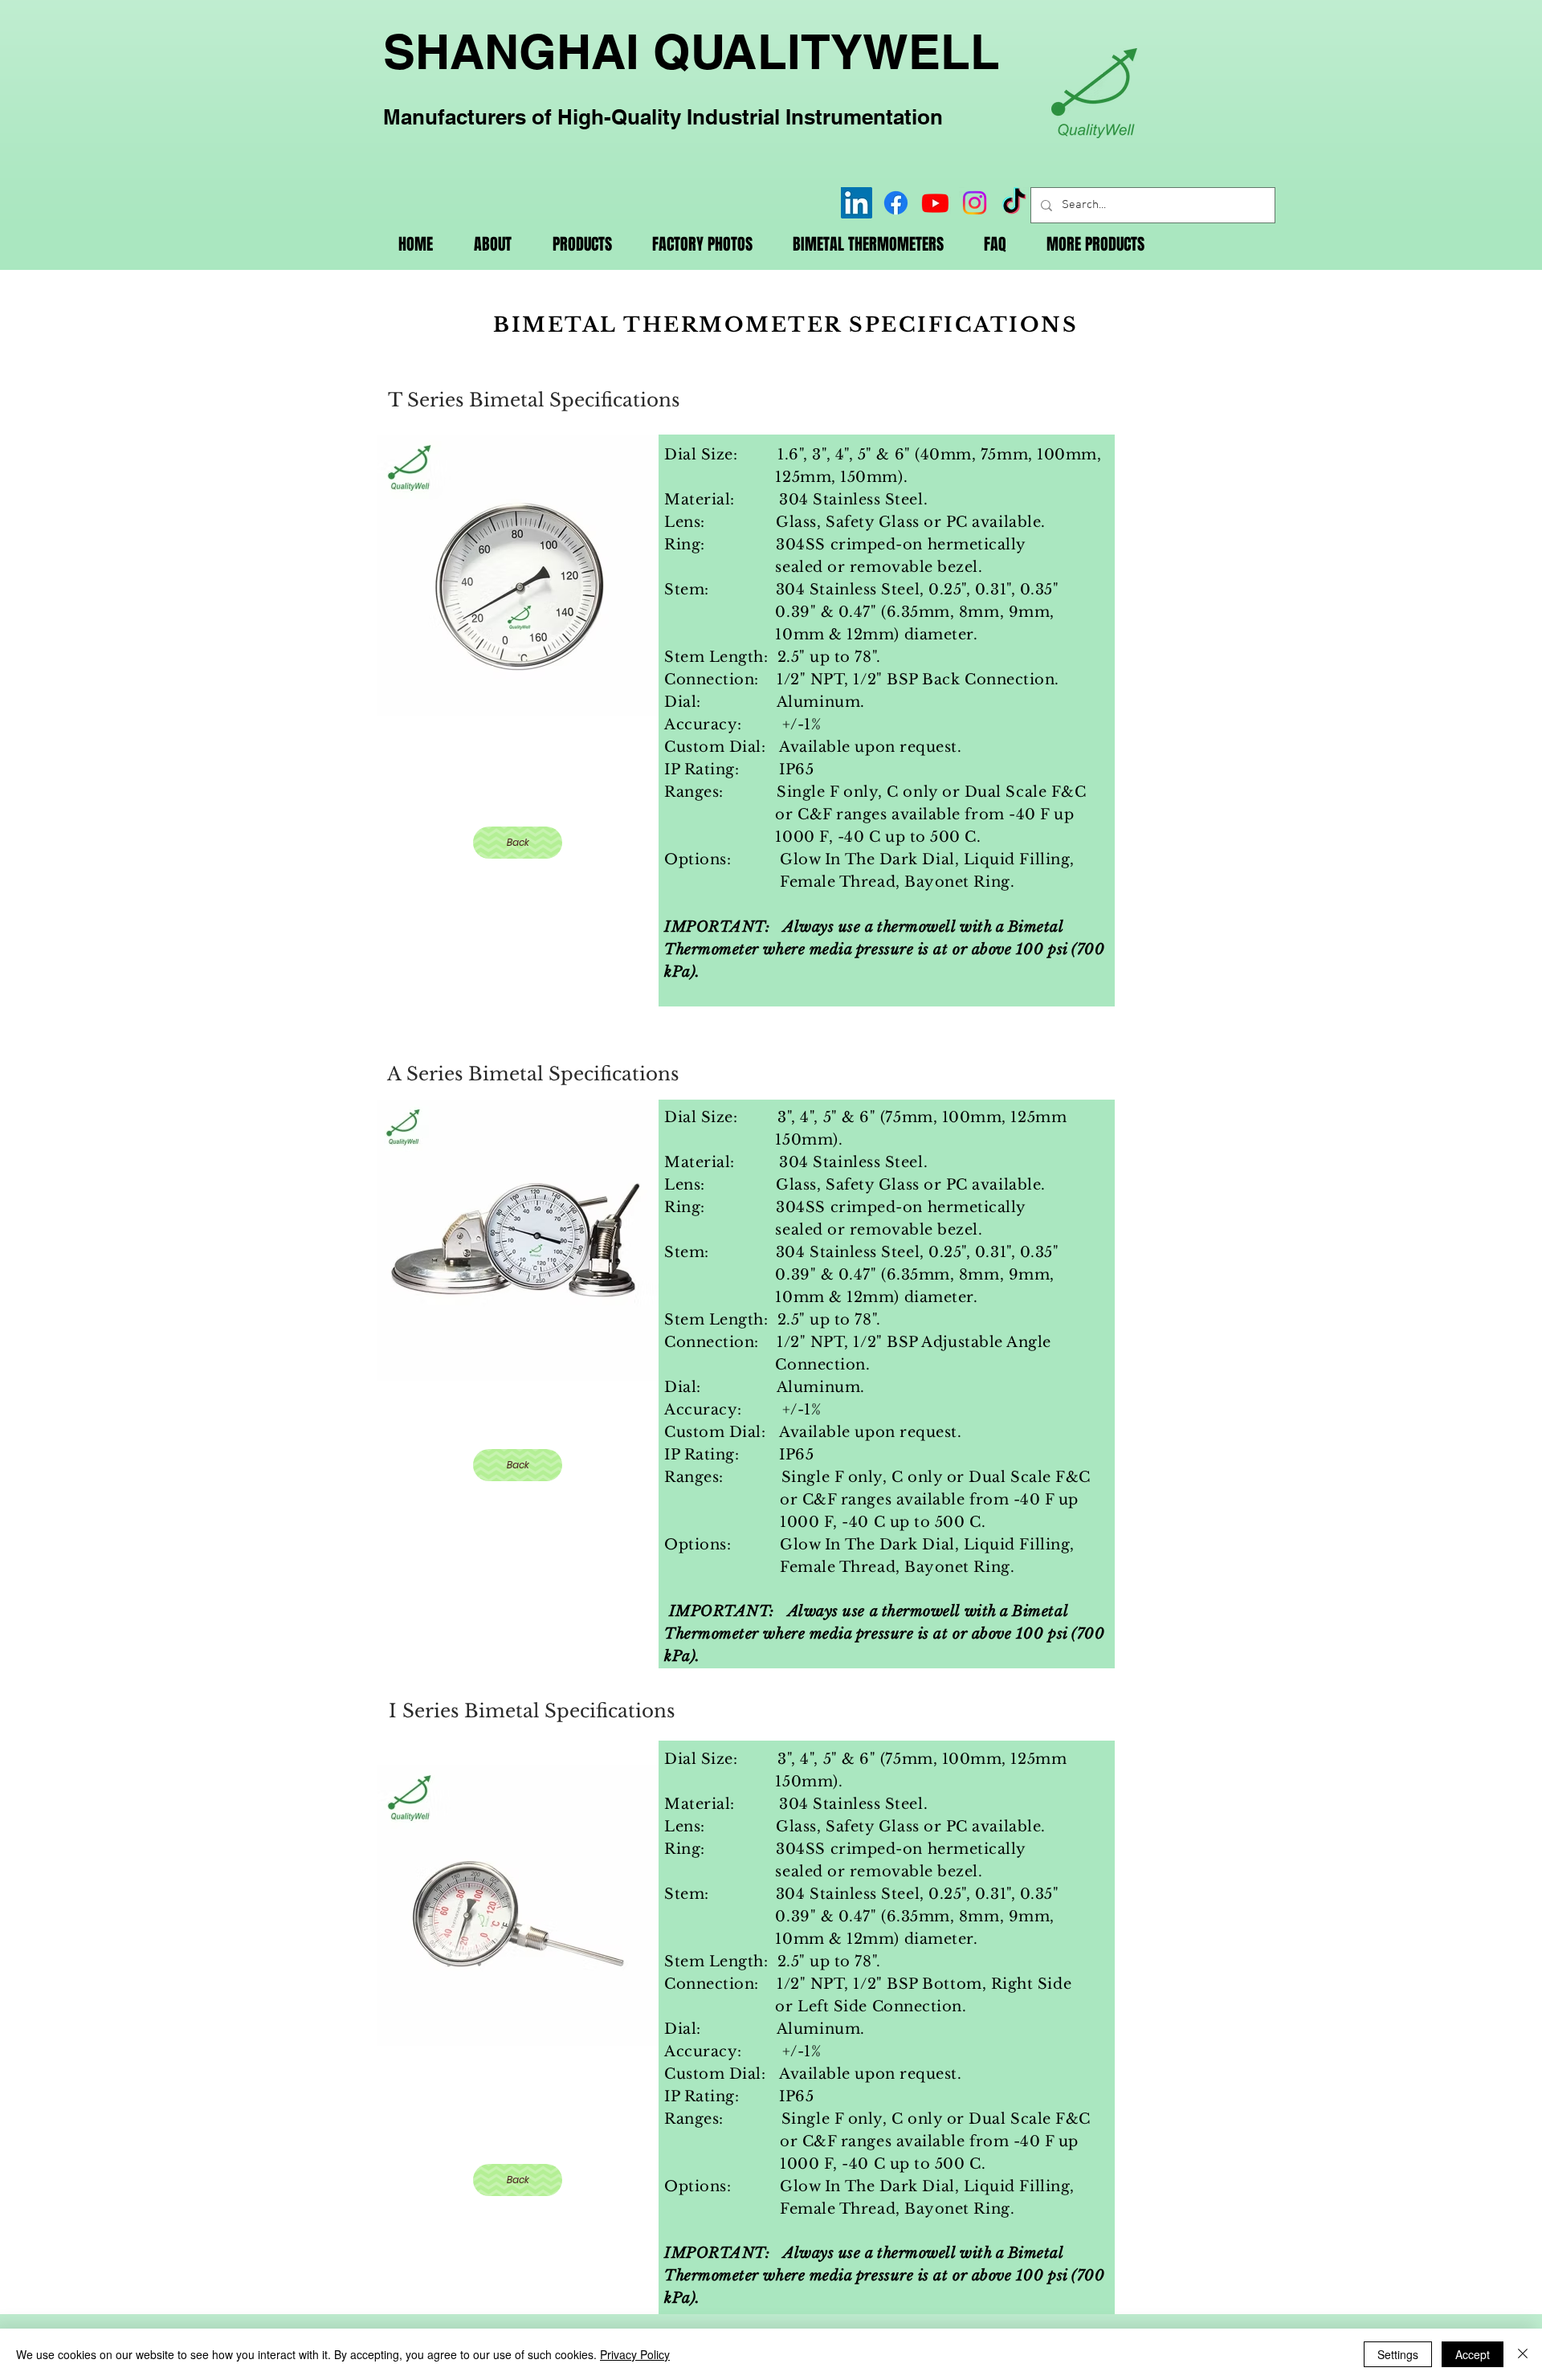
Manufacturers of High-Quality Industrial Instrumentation (663, 117)
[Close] (1523, 2354)
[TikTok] (1014, 203)
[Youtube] (935, 203)
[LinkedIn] (857, 203)
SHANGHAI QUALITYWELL (691, 51)
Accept (1473, 2354)
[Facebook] (896, 203)
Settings (1398, 2354)
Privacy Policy (635, 2354)
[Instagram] (975, 203)
